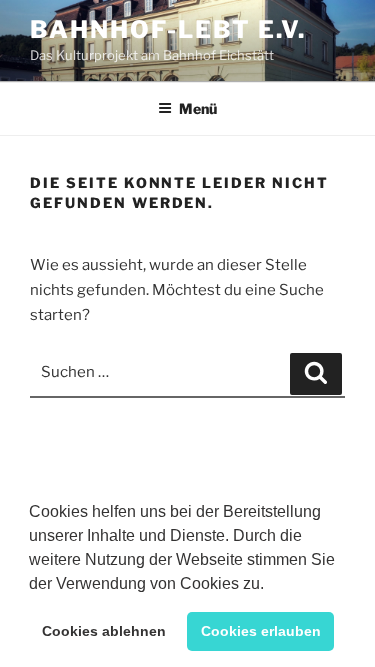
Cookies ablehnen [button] (104, 631)
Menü (198, 108)
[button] (271, 585)
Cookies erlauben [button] (261, 631)
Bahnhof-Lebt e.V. (168, 29)
